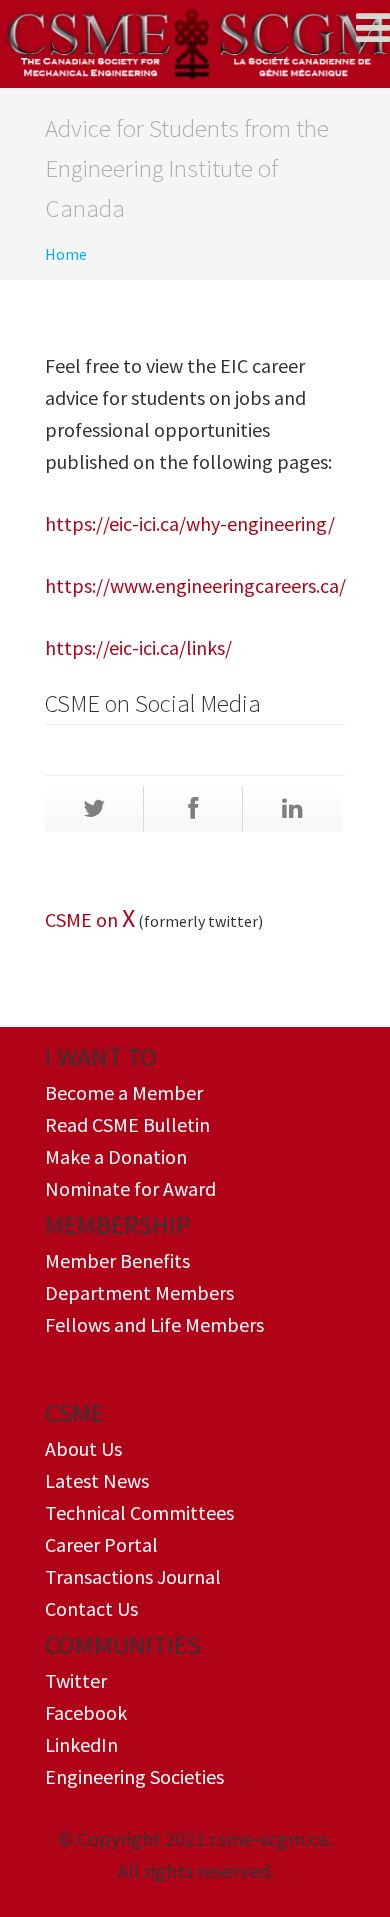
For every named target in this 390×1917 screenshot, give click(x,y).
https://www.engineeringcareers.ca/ (195, 585)
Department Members (139, 1292)
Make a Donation (116, 1156)
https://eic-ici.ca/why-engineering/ (190, 523)
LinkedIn (81, 1744)
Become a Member (124, 1092)
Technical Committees (139, 1512)
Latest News (97, 1480)
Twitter (76, 1680)
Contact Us (91, 1608)
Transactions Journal (133, 1576)
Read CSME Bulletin (127, 1124)
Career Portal (101, 1544)
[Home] (195, 44)
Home (66, 254)
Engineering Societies (134, 1776)
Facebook (86, 1712)
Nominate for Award (130, 1188)
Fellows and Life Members (154, 1324)
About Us (83, 1448)
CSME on (83, 919)
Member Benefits (117, 1260)
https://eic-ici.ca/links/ (138, 647)
